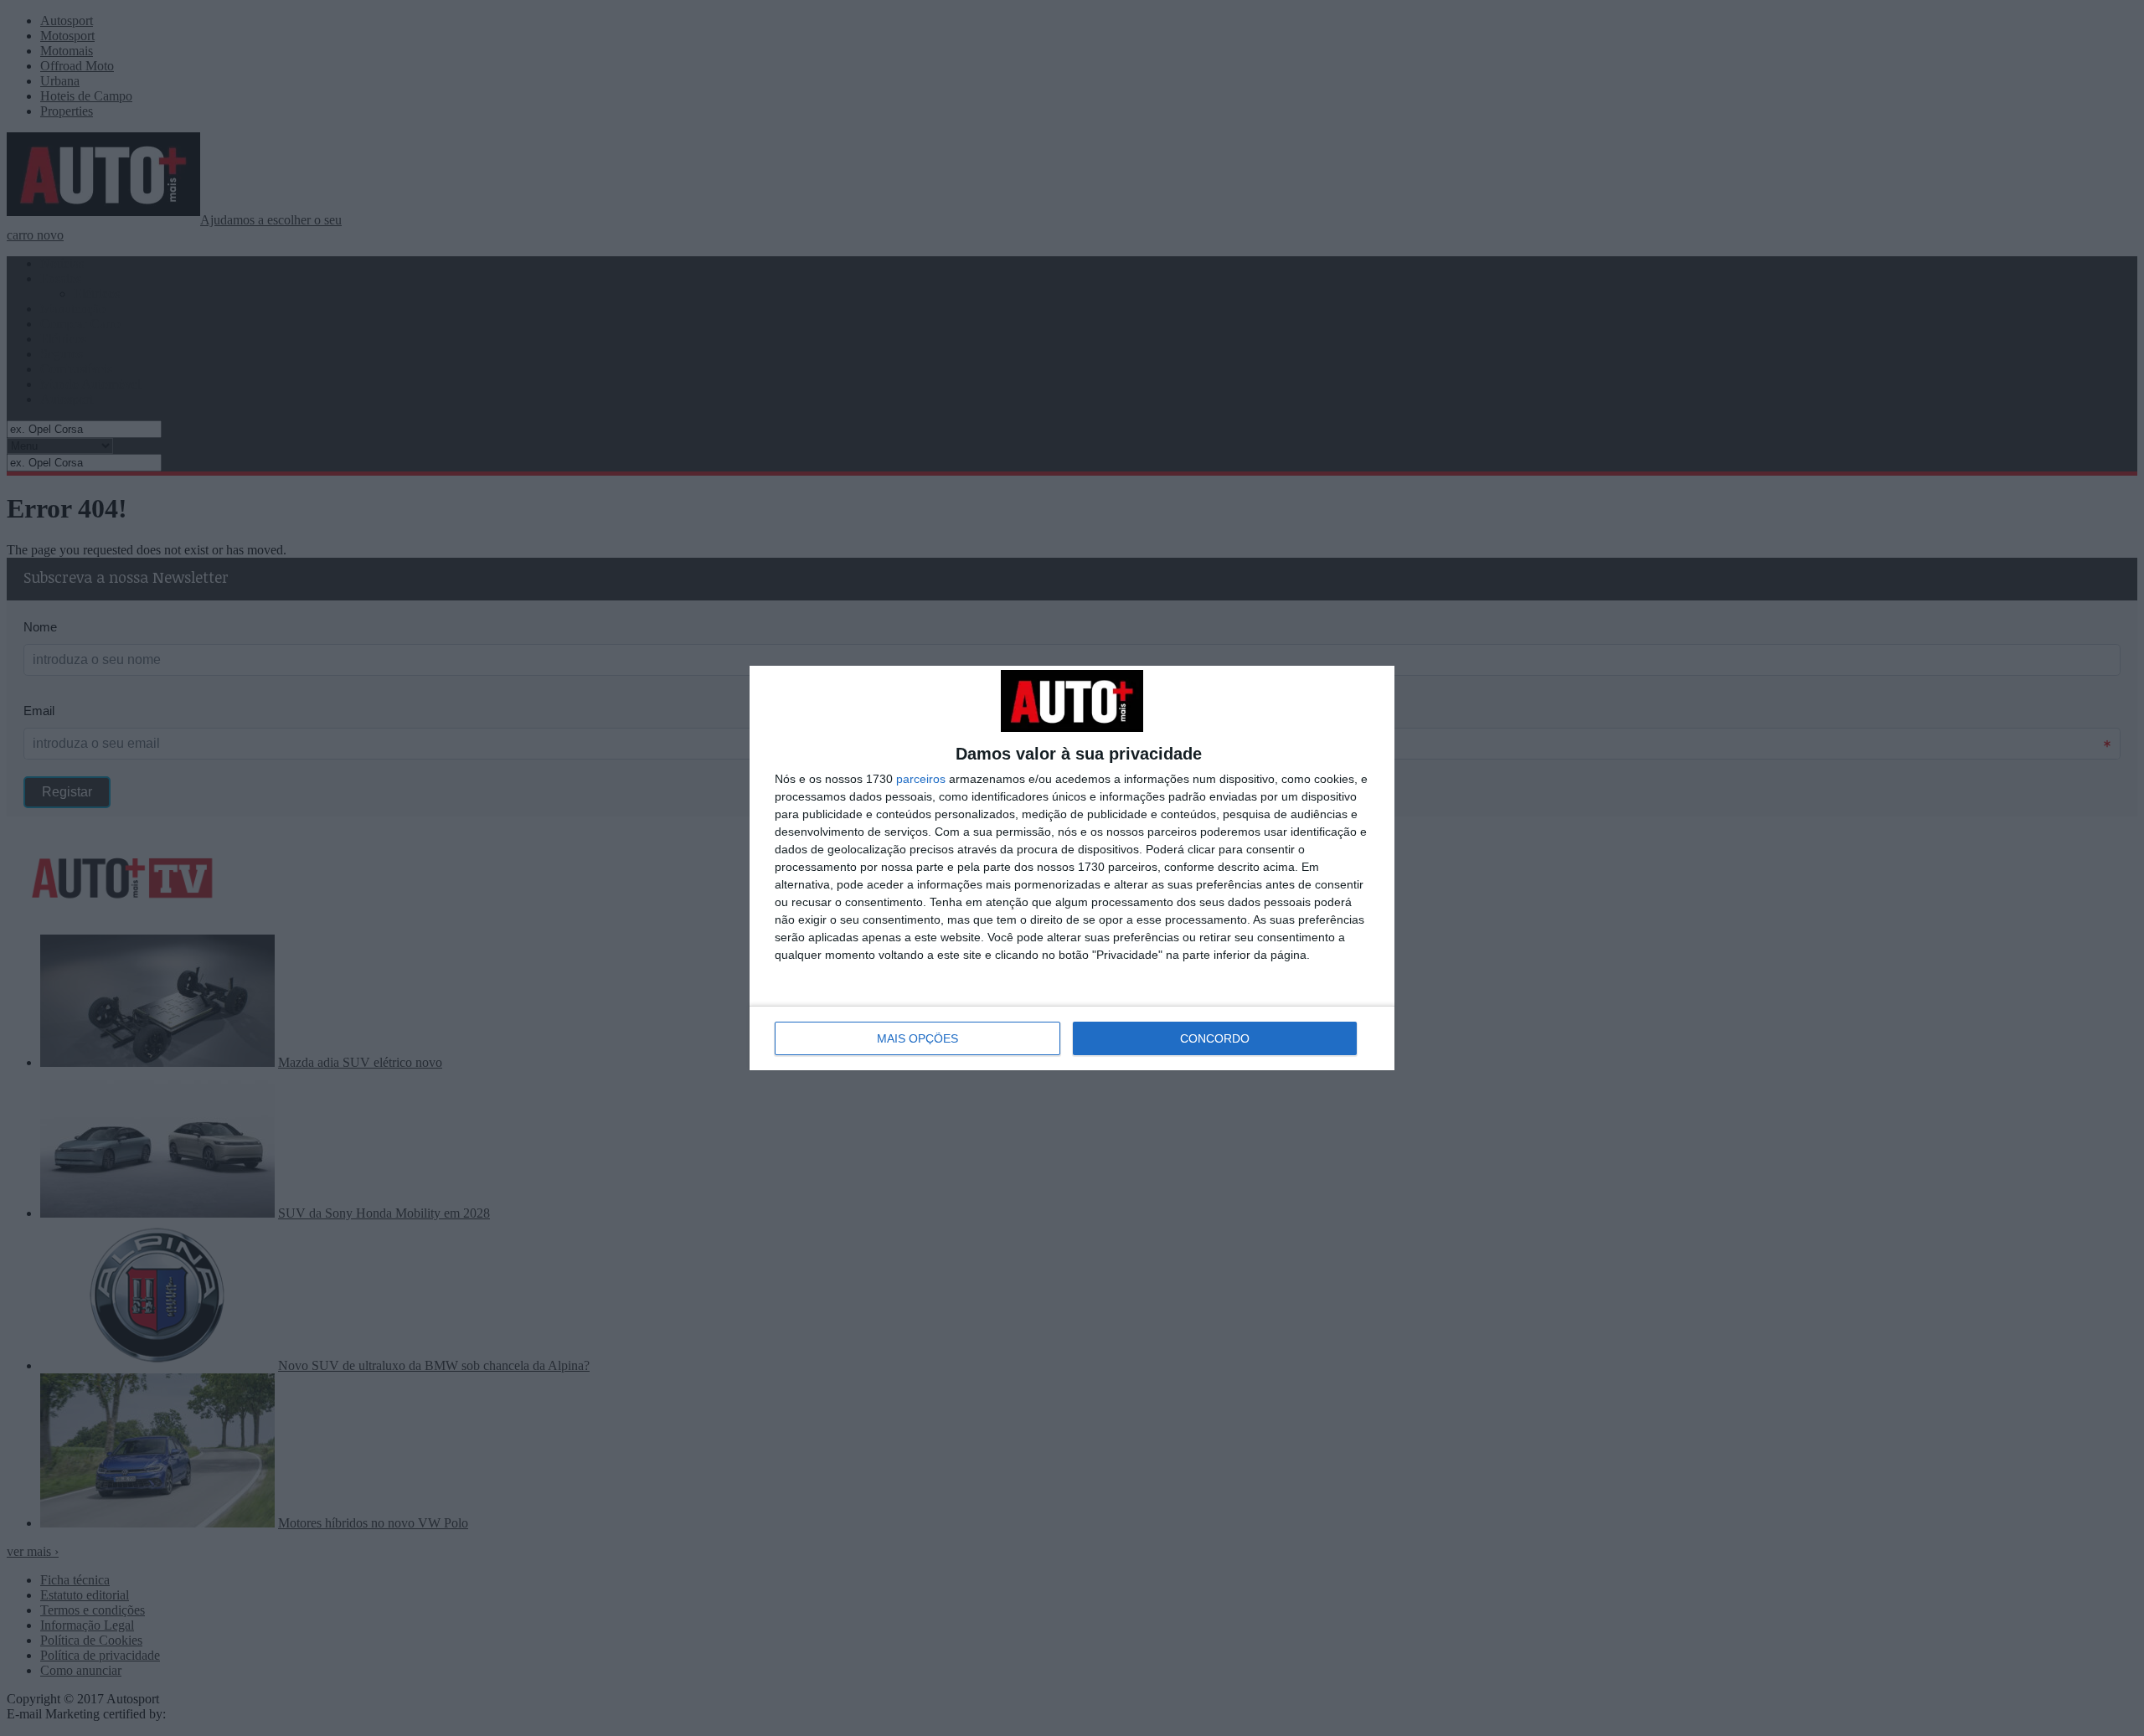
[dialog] (1072, 868)
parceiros (921, 779)
